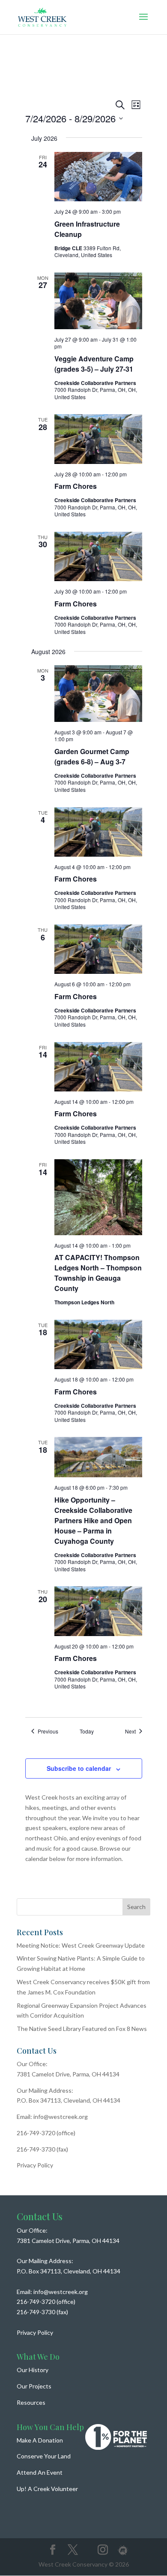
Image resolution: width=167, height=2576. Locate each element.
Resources (31, 2402)
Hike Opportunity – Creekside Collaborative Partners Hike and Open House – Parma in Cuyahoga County (93, 1520)
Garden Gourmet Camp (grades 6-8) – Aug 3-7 (92, 756)
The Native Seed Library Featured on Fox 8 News (82, 2029)
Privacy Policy (35, 2165)
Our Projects (34, 2386)
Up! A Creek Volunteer (47, 2489)
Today (87, 1731)
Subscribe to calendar (79, 1768)
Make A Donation (40, 2440)
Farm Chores (76, 486)
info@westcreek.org (61, 2117)
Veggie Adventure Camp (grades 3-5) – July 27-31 (94, 364)
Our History (33, 2370)
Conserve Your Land (44, 2456)
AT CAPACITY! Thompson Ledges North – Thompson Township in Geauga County (98, 1273)
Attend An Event (40, 2472)
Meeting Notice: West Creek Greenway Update (81, 1945)
